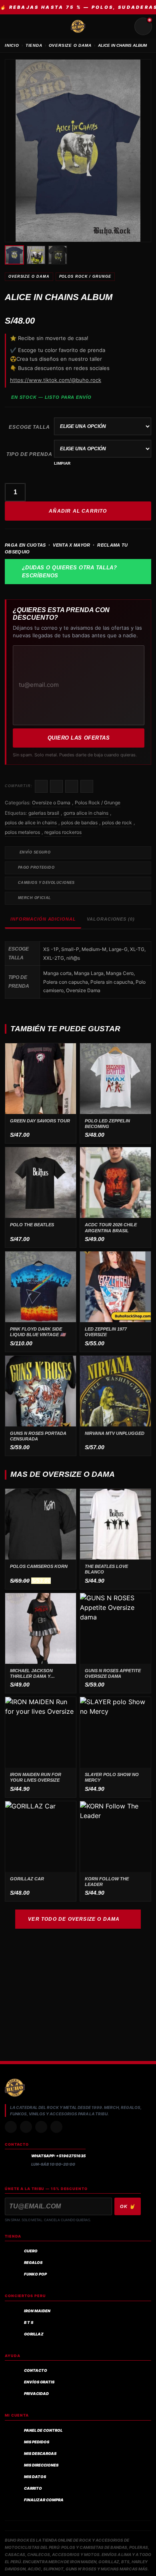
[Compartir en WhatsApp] (72, 786)
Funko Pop (35, 2274)
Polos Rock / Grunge (85, 276)
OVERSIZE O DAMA (70, 45)
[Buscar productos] (124, 26)
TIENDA (34, 45)
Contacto (36, 2370)
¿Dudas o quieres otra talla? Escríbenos (70, 572)
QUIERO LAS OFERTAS (79, 738)
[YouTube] (56, 2127)
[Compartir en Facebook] (41, 786)
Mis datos (35, 2477)
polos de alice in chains (31, 823)
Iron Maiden (37, 2311)
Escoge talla (30, 427)
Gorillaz (34, 2334)
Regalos (33, 2263)
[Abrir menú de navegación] (13, 26)
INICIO (12, 45)
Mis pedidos (37, 2442)
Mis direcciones (41, 2465)
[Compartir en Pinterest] (87, 786)
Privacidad (36, 2394)
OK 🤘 (128, 2206)
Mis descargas (40, 2454)
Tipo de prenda (29, 454)
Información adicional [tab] (43, 919)
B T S (29, 2322)
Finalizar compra (44, 2500)
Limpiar (62, 463)
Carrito (33, 2488)
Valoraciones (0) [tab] (111, 919)
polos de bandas (79, 823)
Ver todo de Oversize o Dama (74, 1919)
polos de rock (117, 823)
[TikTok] (26, 2127)
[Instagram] (11, 2127)
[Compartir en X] (56, 786)
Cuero (31, 2251)
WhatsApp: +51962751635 (58, 2156)
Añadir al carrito (78, 511)
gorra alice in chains (86, 813)
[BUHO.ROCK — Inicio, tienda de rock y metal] (78, 26)
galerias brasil (44, 813)
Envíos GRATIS (39, 2382)
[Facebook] (41, 2127)
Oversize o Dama (29, 276)
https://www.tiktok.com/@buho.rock (56, 380)
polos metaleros (22, 832)
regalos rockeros (63, 832)
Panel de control (43, 2430)
